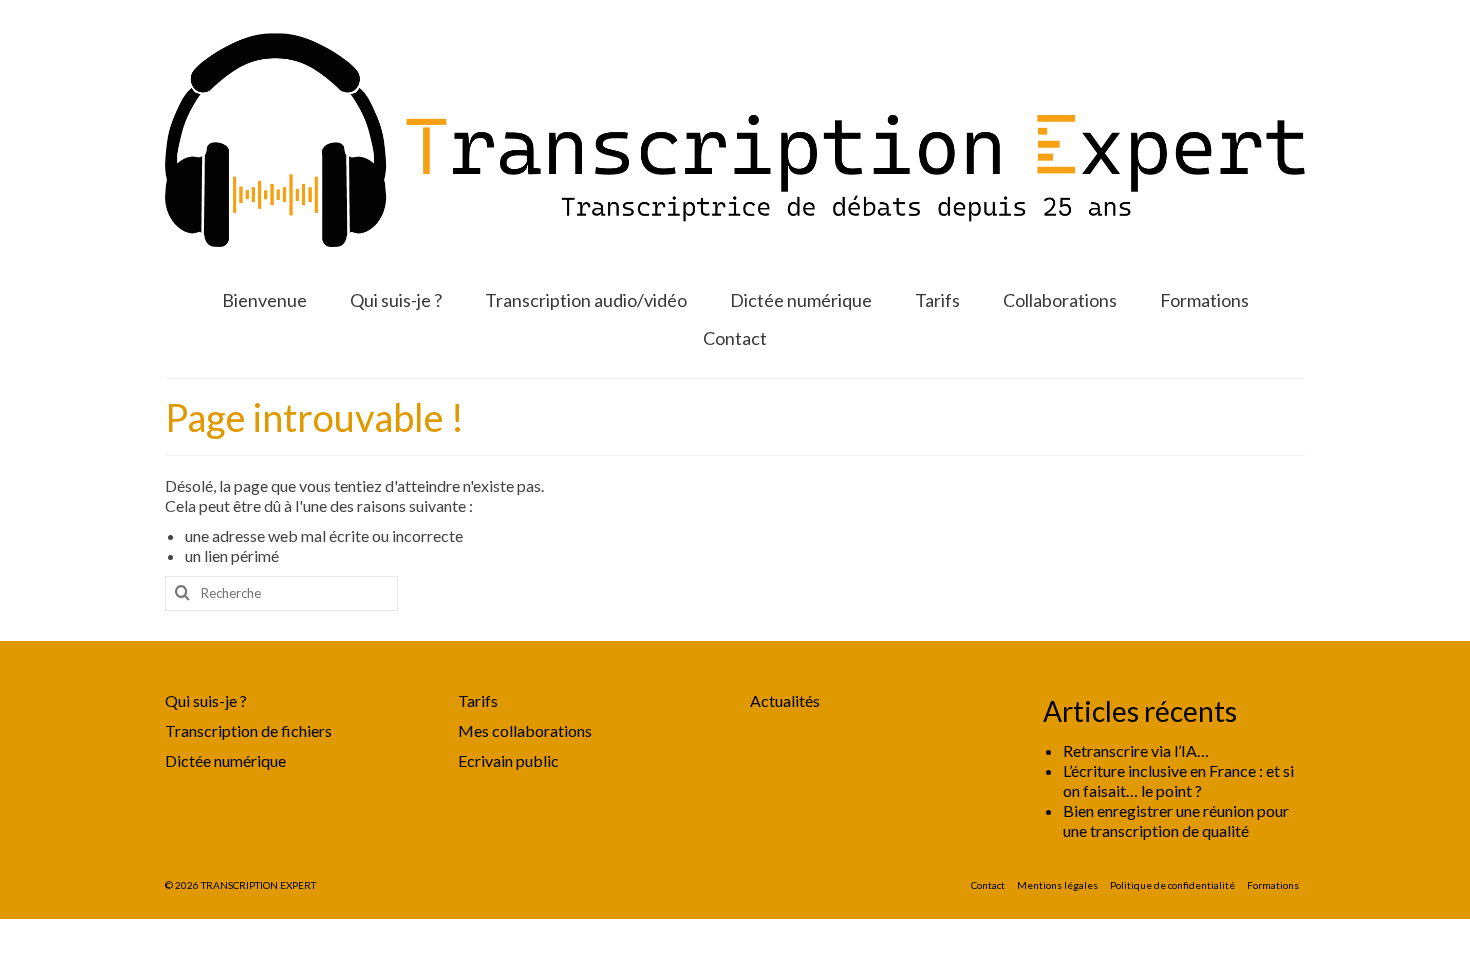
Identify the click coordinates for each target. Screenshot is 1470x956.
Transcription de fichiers (248, 730)
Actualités (785, 700)
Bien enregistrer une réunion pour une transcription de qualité (1176, 820)
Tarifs (478, 700)
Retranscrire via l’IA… (1136, 750)
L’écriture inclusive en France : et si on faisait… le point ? (1178, 780)
